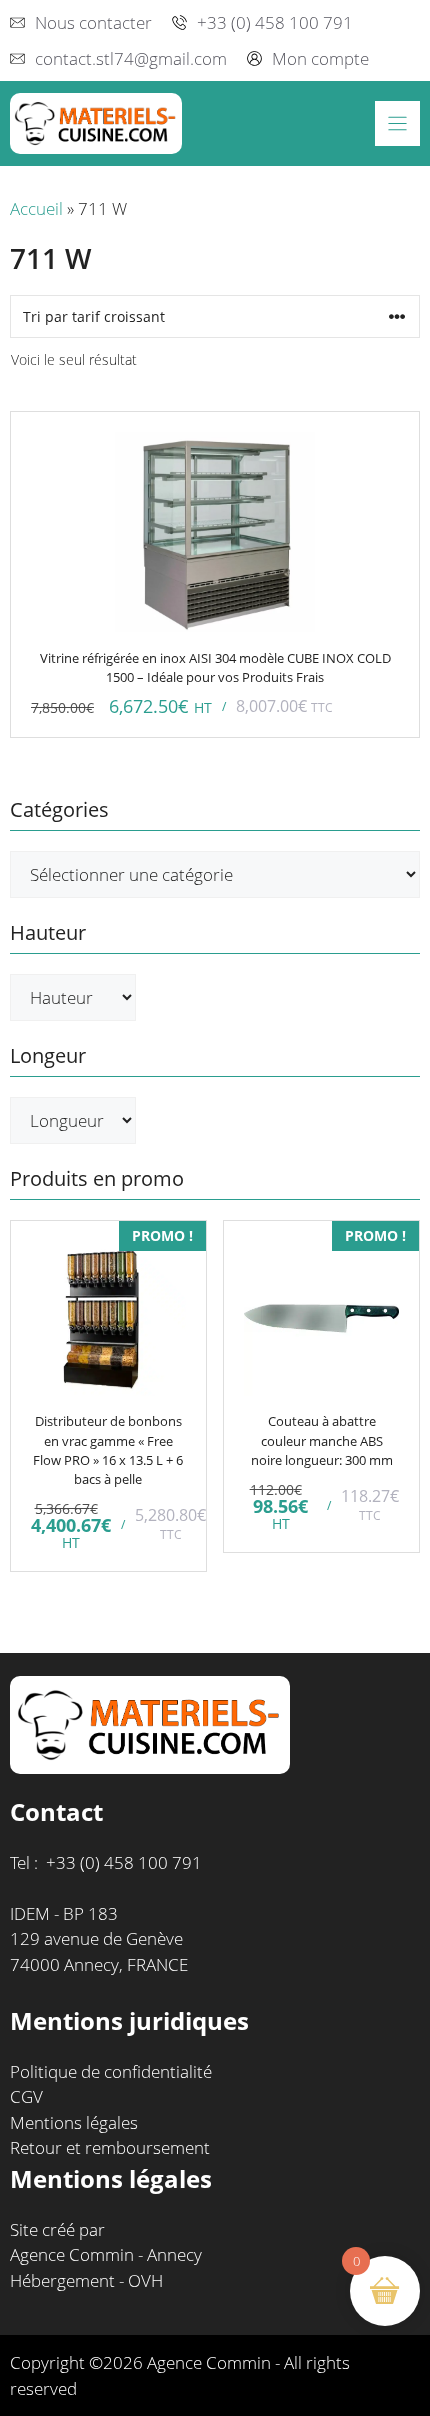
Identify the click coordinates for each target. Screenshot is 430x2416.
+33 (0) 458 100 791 (275, 22)
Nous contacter (93, 22)
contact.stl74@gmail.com (131, 58)
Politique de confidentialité (111, 2071)
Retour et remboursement (110, 2147)
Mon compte (320, 58)
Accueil (36, 208)
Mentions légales (74, 2122)
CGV (26, 2096)
